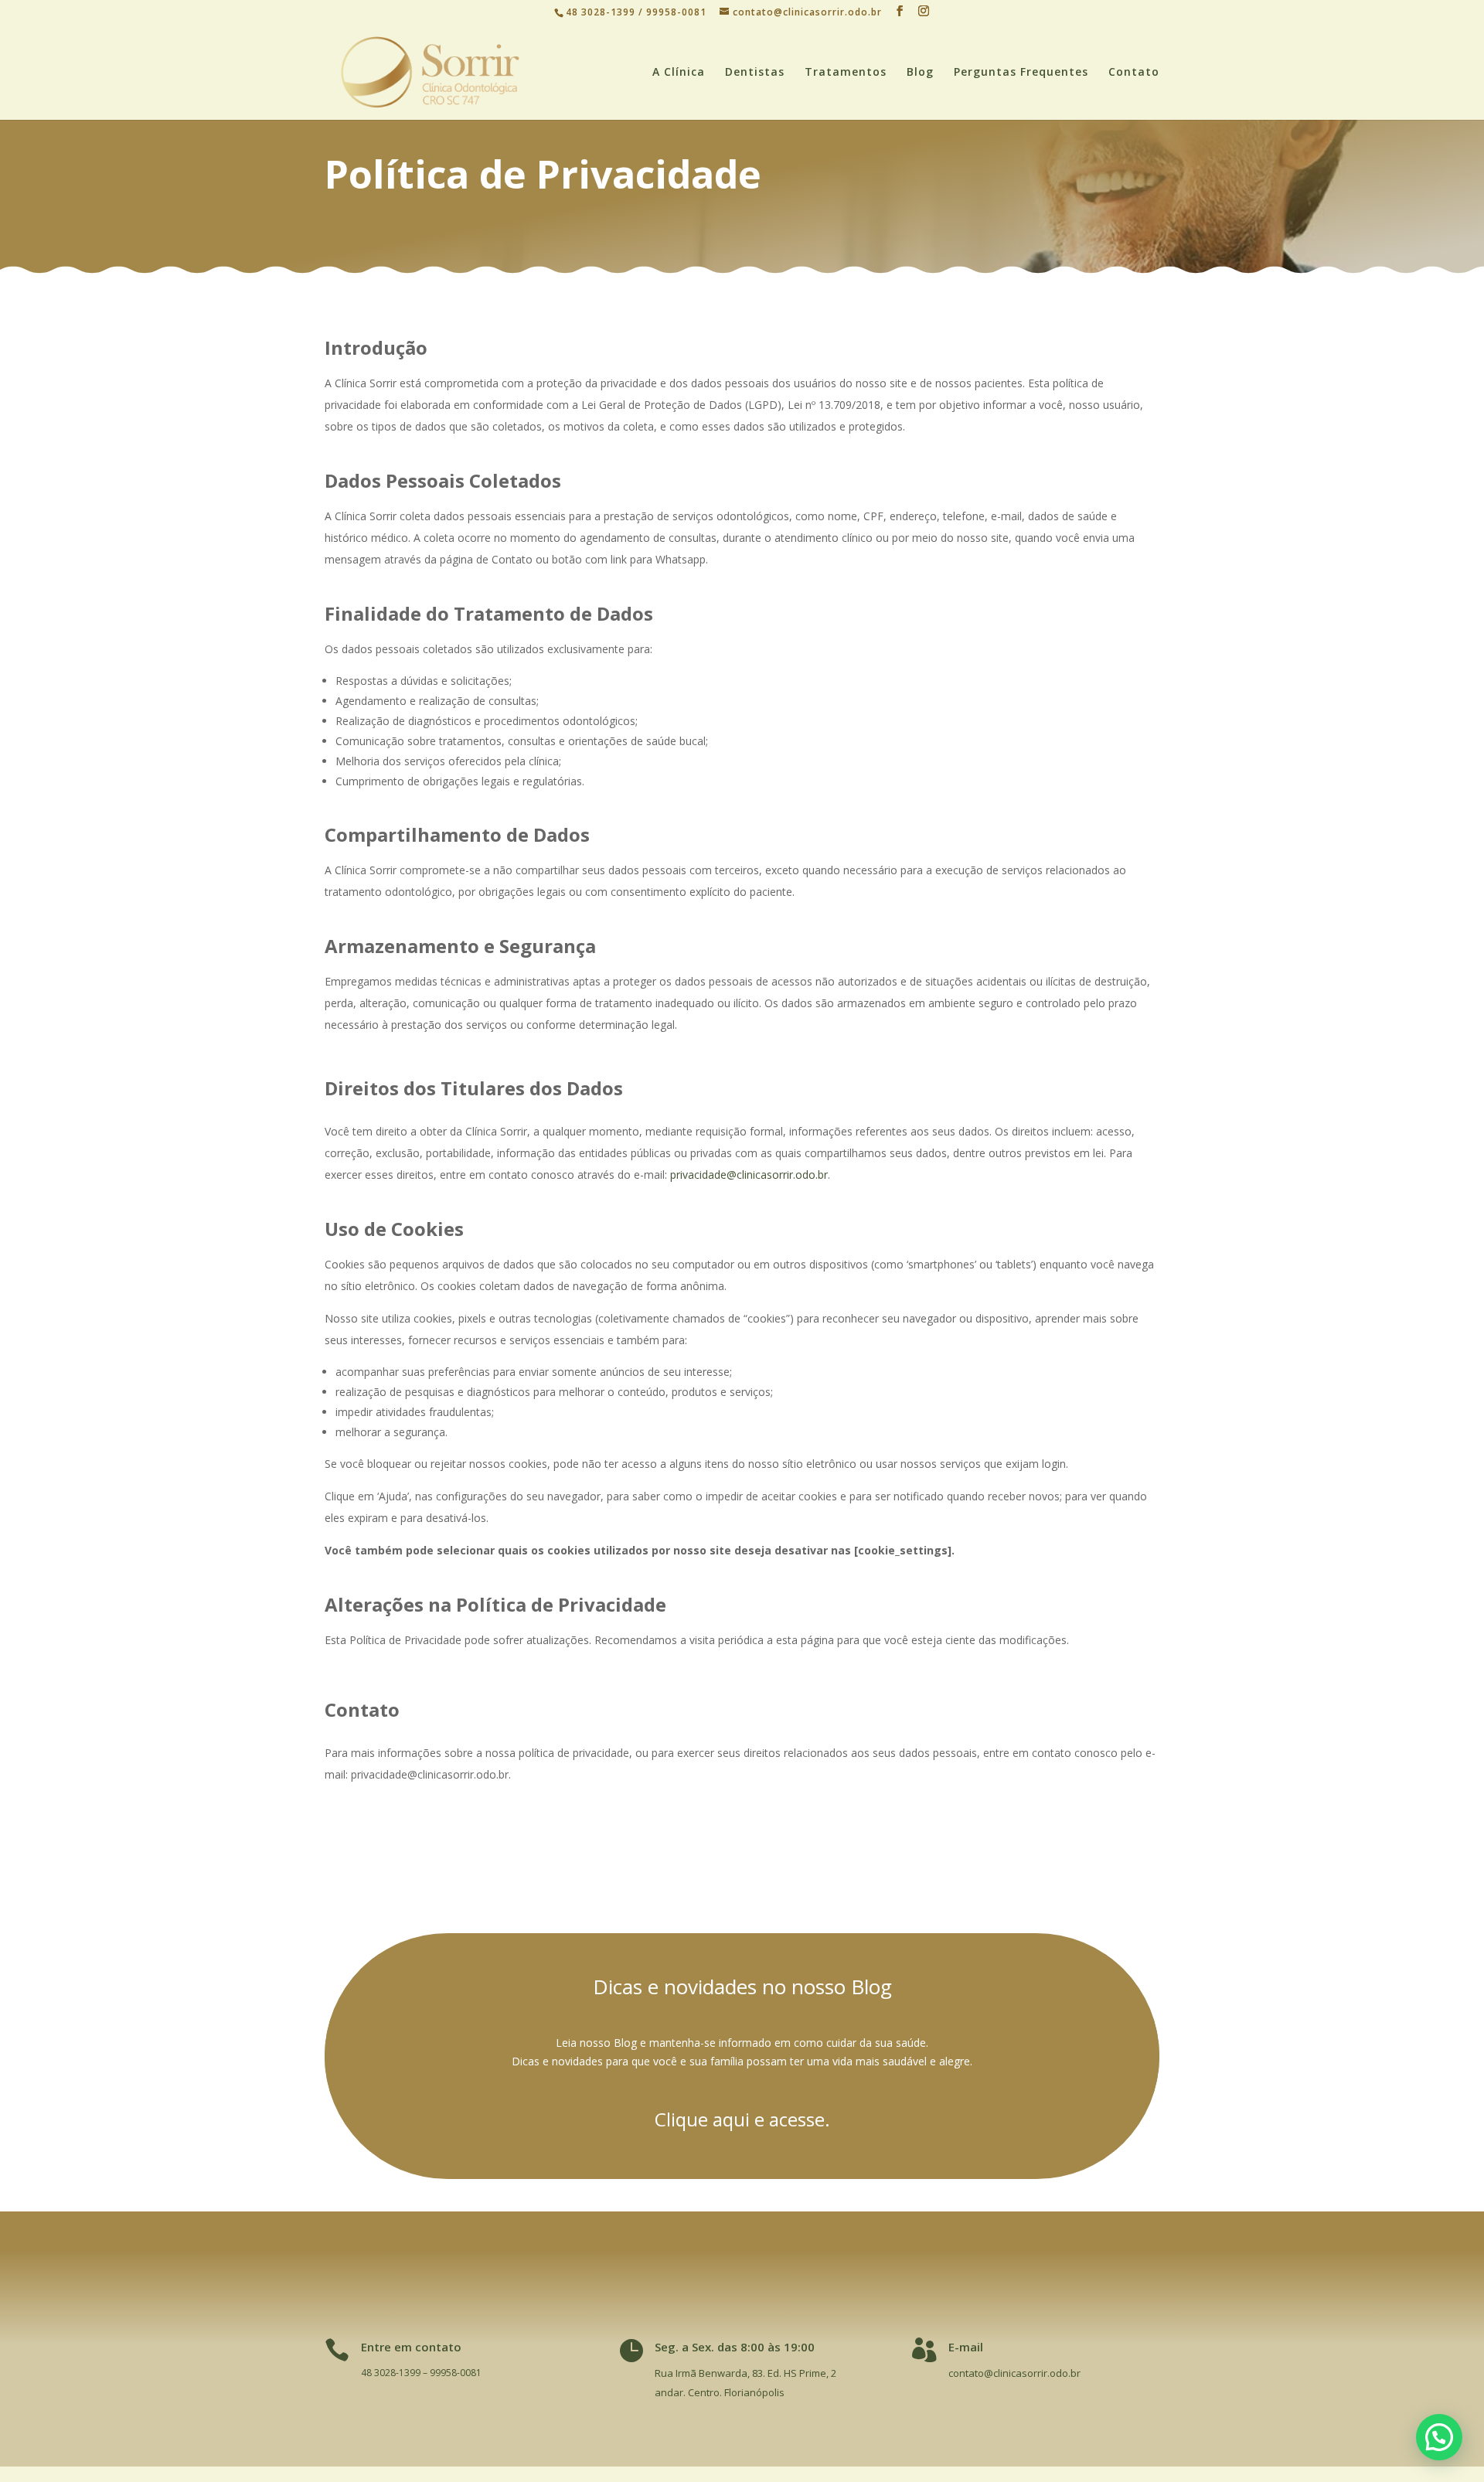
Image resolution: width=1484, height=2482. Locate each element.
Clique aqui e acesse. (742, 2119)
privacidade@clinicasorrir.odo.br (749, 1175)
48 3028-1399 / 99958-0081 (638, 12)
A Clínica (679, 73)
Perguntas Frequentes (1021, 73)
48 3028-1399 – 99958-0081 (421, 2373)
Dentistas (755, 73)
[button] (1439, 2437)
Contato (1134, 73)
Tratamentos (846, 73)
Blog (920, 73)
